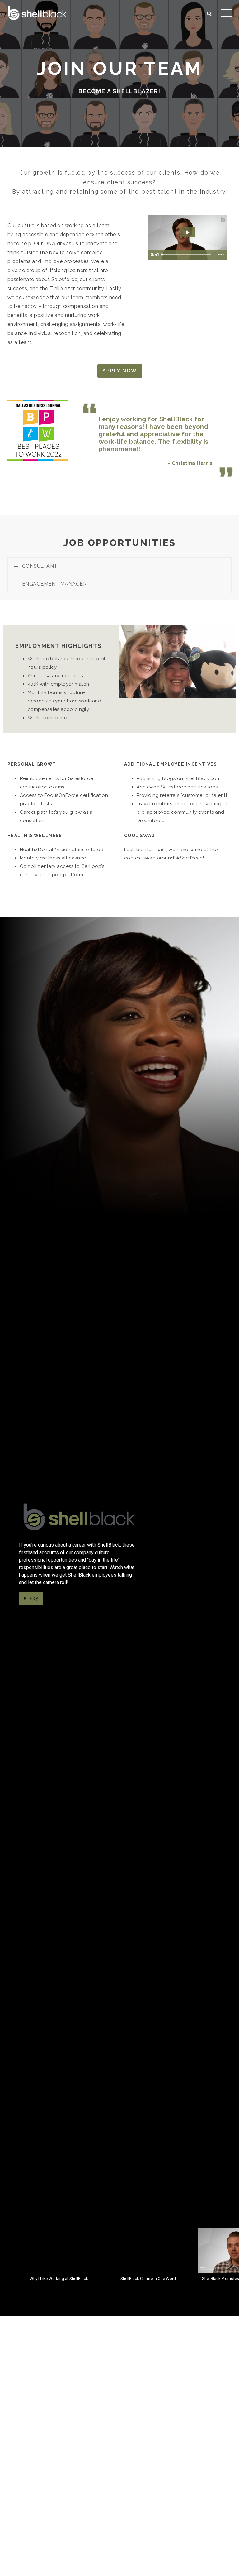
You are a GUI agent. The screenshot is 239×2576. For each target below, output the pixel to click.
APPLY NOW (120, 371)
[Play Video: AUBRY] (187, 232)
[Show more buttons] (221, 255)
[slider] (187, 255)
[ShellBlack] (37, 12)
